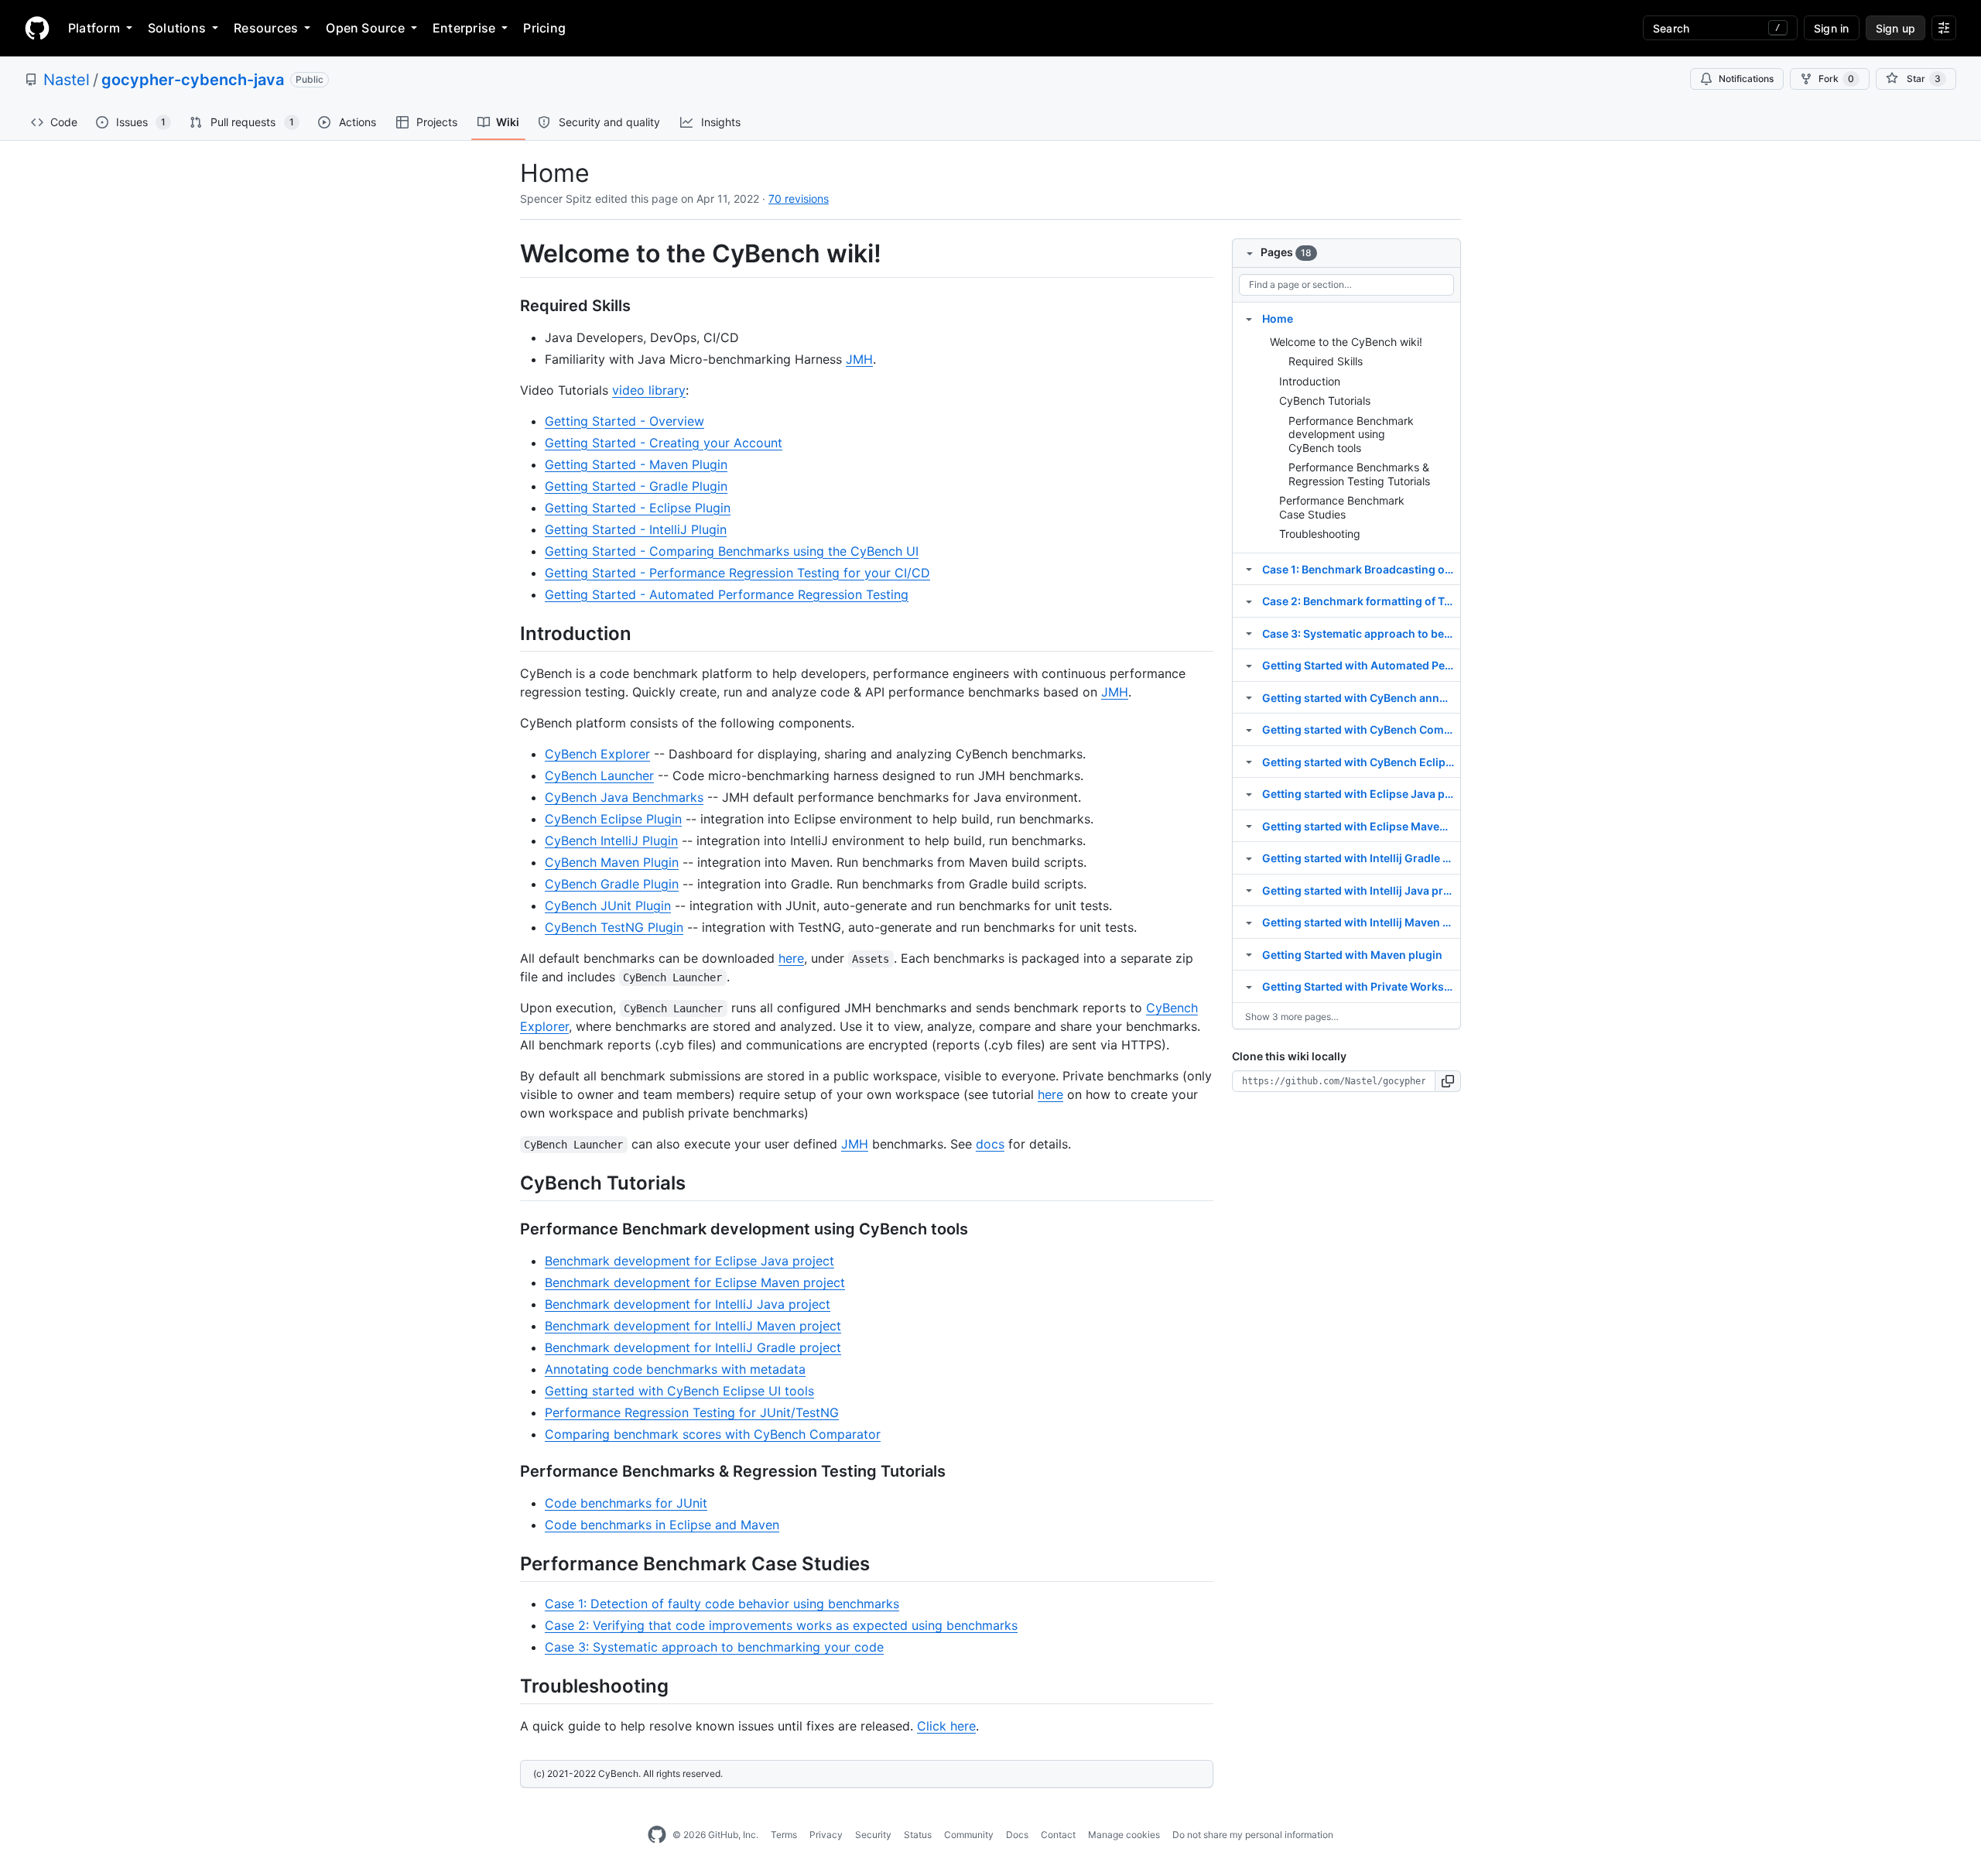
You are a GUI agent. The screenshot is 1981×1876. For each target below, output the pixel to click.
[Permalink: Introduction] (509, 633)
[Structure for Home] (1249, 318)
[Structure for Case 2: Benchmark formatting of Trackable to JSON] (1249, 601)
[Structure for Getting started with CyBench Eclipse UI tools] (1249, 762)
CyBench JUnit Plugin (608, 905)
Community (969, 1835)
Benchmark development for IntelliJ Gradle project (693, 1347)
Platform (94, 28)
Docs (1017, 1835)
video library (649, 390)
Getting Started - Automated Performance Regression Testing (727, 594)
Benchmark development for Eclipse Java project (689, 1261)
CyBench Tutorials (1325, 401)
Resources (266, 28)
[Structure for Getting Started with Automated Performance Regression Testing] (1249, 665)
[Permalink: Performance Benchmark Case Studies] (509, 1563)
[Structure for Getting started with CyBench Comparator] (1249, 729)
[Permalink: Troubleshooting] (509, 1686)
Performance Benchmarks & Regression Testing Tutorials (1359, 474)
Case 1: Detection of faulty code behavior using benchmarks (722, 1604)
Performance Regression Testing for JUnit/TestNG (692, 1412)
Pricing (544, 28)
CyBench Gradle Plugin (612, 884)
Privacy (826, 1835)
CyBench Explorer (597, 754)
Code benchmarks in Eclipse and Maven (662, 1525)
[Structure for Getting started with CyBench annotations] (1249, 697)
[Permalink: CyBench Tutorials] (509, 1183)
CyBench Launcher (599, 775)
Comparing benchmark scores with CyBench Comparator (713, 1434)
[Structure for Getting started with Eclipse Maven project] (1249, 826)
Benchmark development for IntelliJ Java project (688, 1304)
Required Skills (1326, 361)
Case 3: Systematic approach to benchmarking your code (714, 1647)
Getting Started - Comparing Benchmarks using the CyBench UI (732, 551)
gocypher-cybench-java (193, 80)
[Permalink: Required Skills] (509, 306)
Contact (1058, 1835)
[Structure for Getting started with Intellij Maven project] (1249, 922)
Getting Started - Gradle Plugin (636, 486)
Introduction (1310, 381)
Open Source (365, 28)
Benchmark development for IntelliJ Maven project (693, 1326)
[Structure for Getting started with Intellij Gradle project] (1249, 858)
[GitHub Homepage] (657, 1835)
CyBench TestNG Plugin (614, 927)
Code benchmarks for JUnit (626, 1503)
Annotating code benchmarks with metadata (675, 1369)
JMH (859, 359)
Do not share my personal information (1253, 1835)
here (791, 958)
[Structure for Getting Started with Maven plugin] (1249, 954)
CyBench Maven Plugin (612, 862)
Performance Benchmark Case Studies (1342, 507)
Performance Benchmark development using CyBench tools (1351, 434)
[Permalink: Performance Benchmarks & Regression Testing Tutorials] (509, 1471)
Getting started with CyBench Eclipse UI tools (679, 1391)
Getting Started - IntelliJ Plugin (636, 529)
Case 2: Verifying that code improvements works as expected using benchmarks (781, 1625)
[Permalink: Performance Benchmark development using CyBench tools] (509, 1229)
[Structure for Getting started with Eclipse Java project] (1249, 793)
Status (918, 1835)
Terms (784, 1835)
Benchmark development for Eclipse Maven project (695, 1282)
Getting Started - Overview (624, 421)
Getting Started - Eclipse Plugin (638, 508)
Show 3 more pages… (1292, 1017)
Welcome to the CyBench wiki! (1346, 342)
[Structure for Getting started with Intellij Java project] (1249, 890)
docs (990, 1144)
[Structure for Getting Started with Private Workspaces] (1249, 986)
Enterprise (464, 28)
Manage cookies (1124, 1835)
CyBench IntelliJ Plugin (611, 840)
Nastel (67, 80)
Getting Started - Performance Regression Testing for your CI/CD (737, 573)
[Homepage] (37, 28)
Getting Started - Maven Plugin (636, 464)
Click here (946, 1726)
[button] (1448, 1081)
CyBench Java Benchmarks (624, 797)
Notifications (1746, 79)
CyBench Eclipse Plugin (613, 819)
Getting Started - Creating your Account (664, 443)
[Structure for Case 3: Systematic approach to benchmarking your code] (1249, 633)
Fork (1836, 79)
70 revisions (799, 199)
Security (873, 1835)
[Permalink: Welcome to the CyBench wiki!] (509, 254)
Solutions (177, 28)
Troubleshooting (1320, 534)
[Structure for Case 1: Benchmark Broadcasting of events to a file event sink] (1249, 569)
